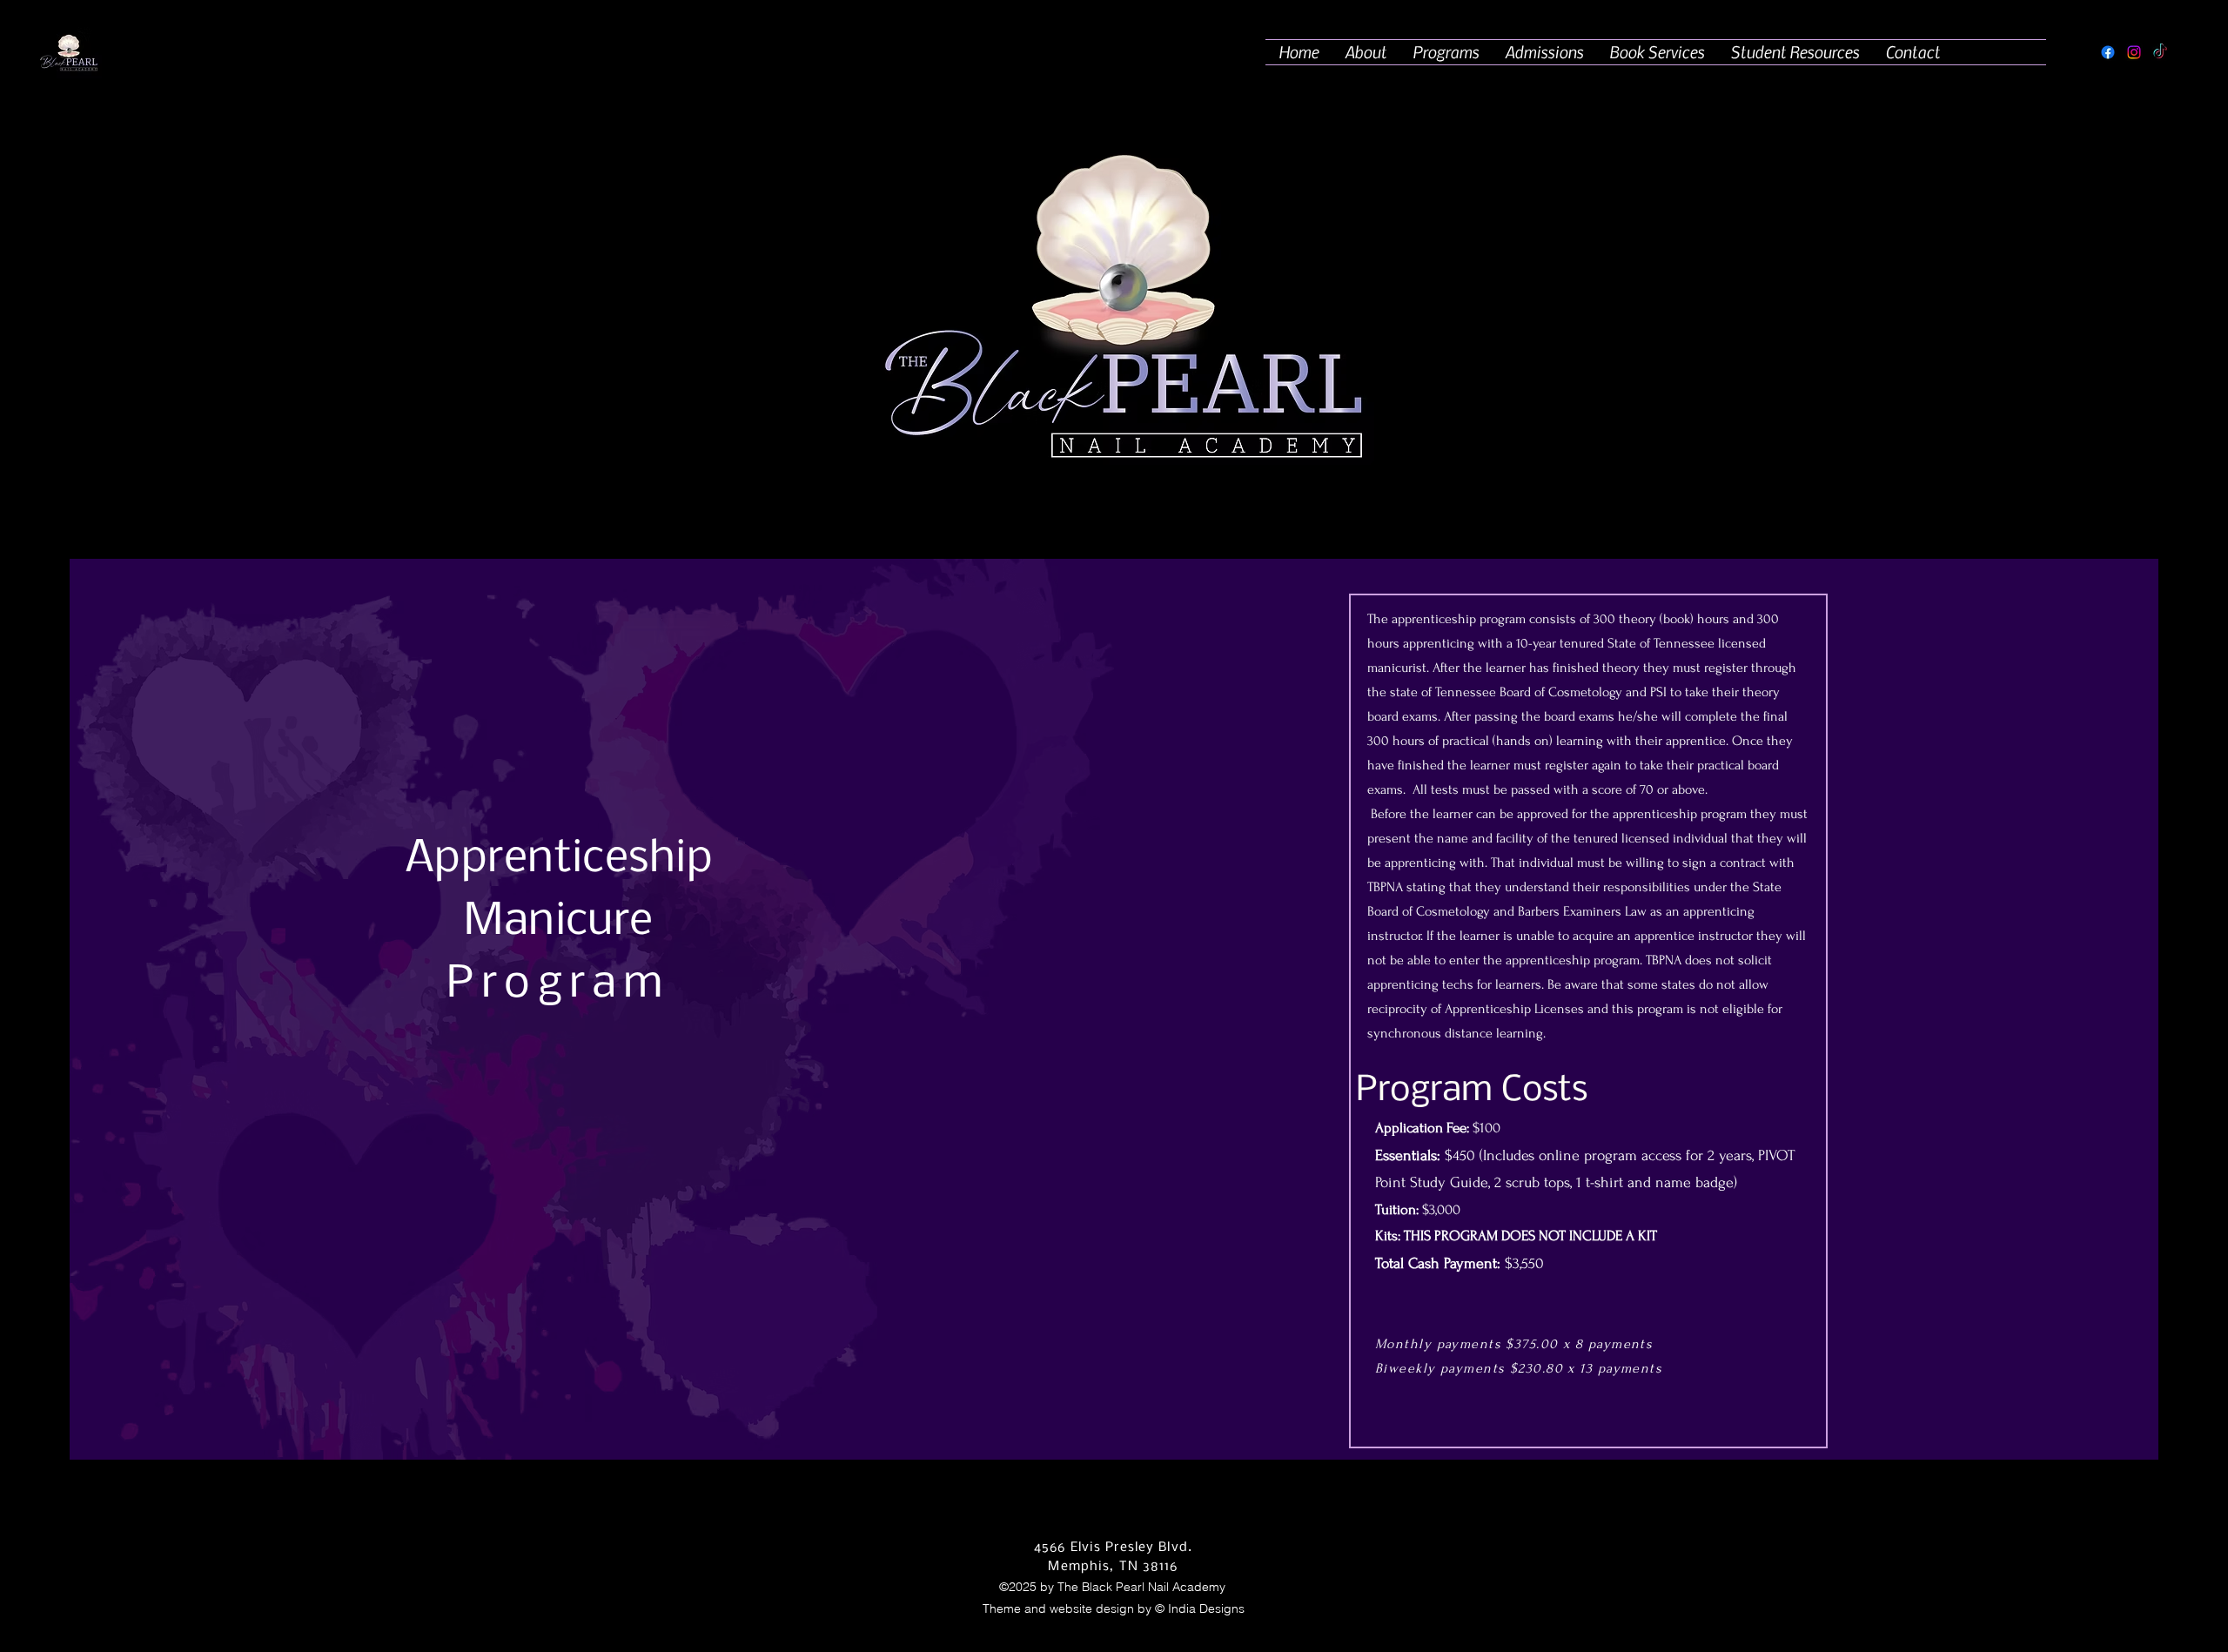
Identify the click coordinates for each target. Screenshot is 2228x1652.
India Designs (1206, 1608)
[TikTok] (2160, 52)
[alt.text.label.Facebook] (2108, 52)
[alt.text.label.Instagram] (2134, 52)
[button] (1446, 52)
